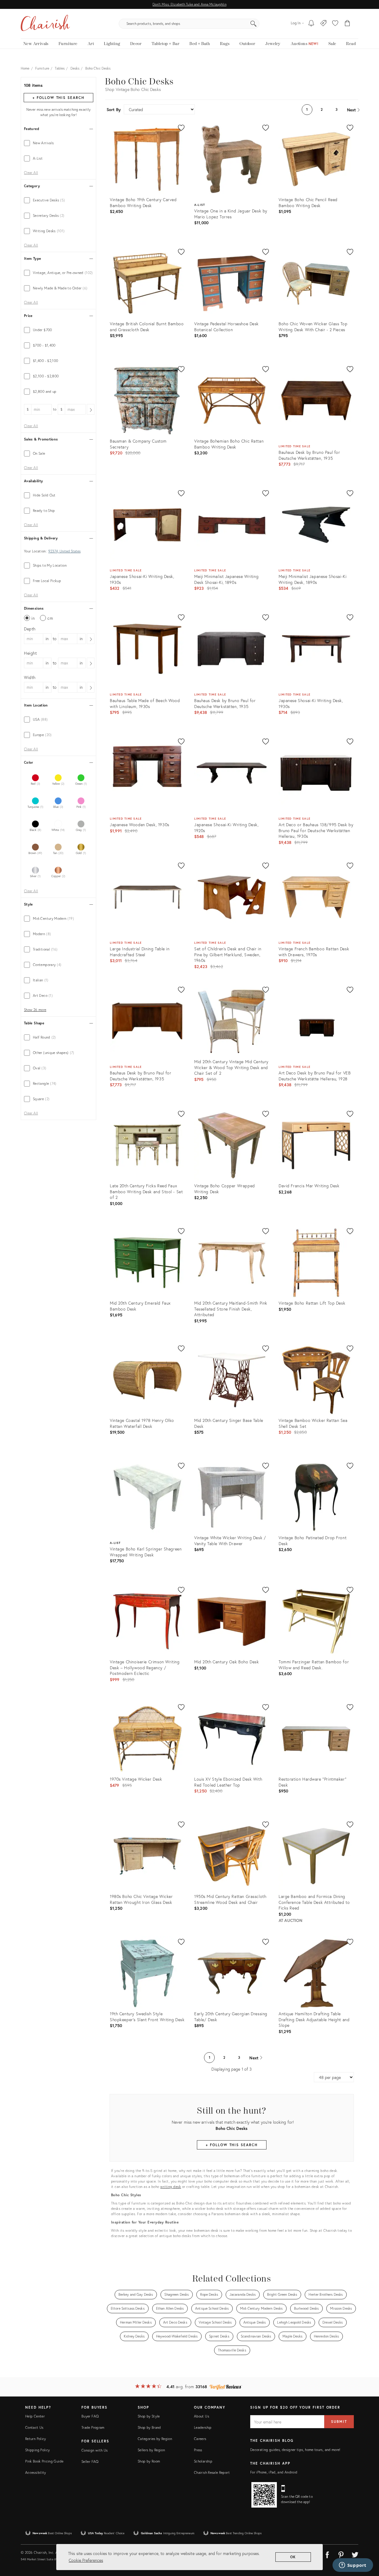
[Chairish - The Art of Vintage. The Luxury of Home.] (45, 24)
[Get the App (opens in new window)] (264, 2495)
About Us (201, 2416)
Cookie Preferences (86, 2560)
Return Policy (36, 2439)
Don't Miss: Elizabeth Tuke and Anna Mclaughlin (189, 4)
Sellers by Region (151, 2450)
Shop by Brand (149, 2427)
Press (198, 2450)
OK (293, 2557)
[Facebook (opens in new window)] (327, 2554)
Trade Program (93, 2427)
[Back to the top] (367, 2545)
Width (30, 677)
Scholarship (203, 2461)
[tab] (58, 143)
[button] (335, 24)
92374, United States (64, 551)
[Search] (253, 24)
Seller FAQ (90, 2462)
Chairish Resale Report (212, 2472)
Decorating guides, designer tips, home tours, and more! (295, 2450)
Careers (200, 2439)
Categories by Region (155, 2439)
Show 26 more (35, 1010)
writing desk (171, 2187)
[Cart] (347, 24)
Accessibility (36, 2472)
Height (30, 653)
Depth (30, 629)
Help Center (35, 2416)
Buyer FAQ (90, 2416)
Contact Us (34, 2427)
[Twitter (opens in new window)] (355, 2554)
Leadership (203, 2427)
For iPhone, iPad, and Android (274, 2472)
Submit (339, 2422)
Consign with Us (94, 2450)
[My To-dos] (311, 24)
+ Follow (58, 98)
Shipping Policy (37, 2450)
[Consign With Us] (323, 24)
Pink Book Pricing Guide (44, 2461)
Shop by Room (149, 2461)
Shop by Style (149, 2416)
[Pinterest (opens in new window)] (341, 2554)
